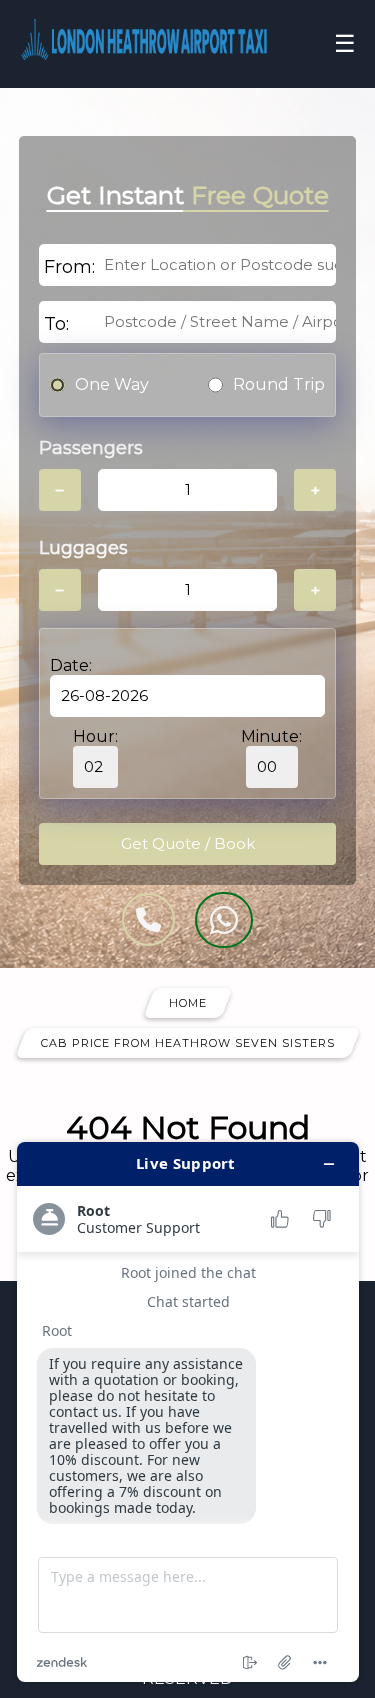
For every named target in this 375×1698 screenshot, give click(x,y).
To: (56, 324)
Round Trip (279, 384)
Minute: (271, 736)
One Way (112, 384)
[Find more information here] (188, 1412)
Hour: (95, 736)
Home (188, 1003)
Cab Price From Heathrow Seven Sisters (188, 1043)
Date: (71, 665)
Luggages (83, 548)
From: (69, 267)
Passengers (91, 448)
